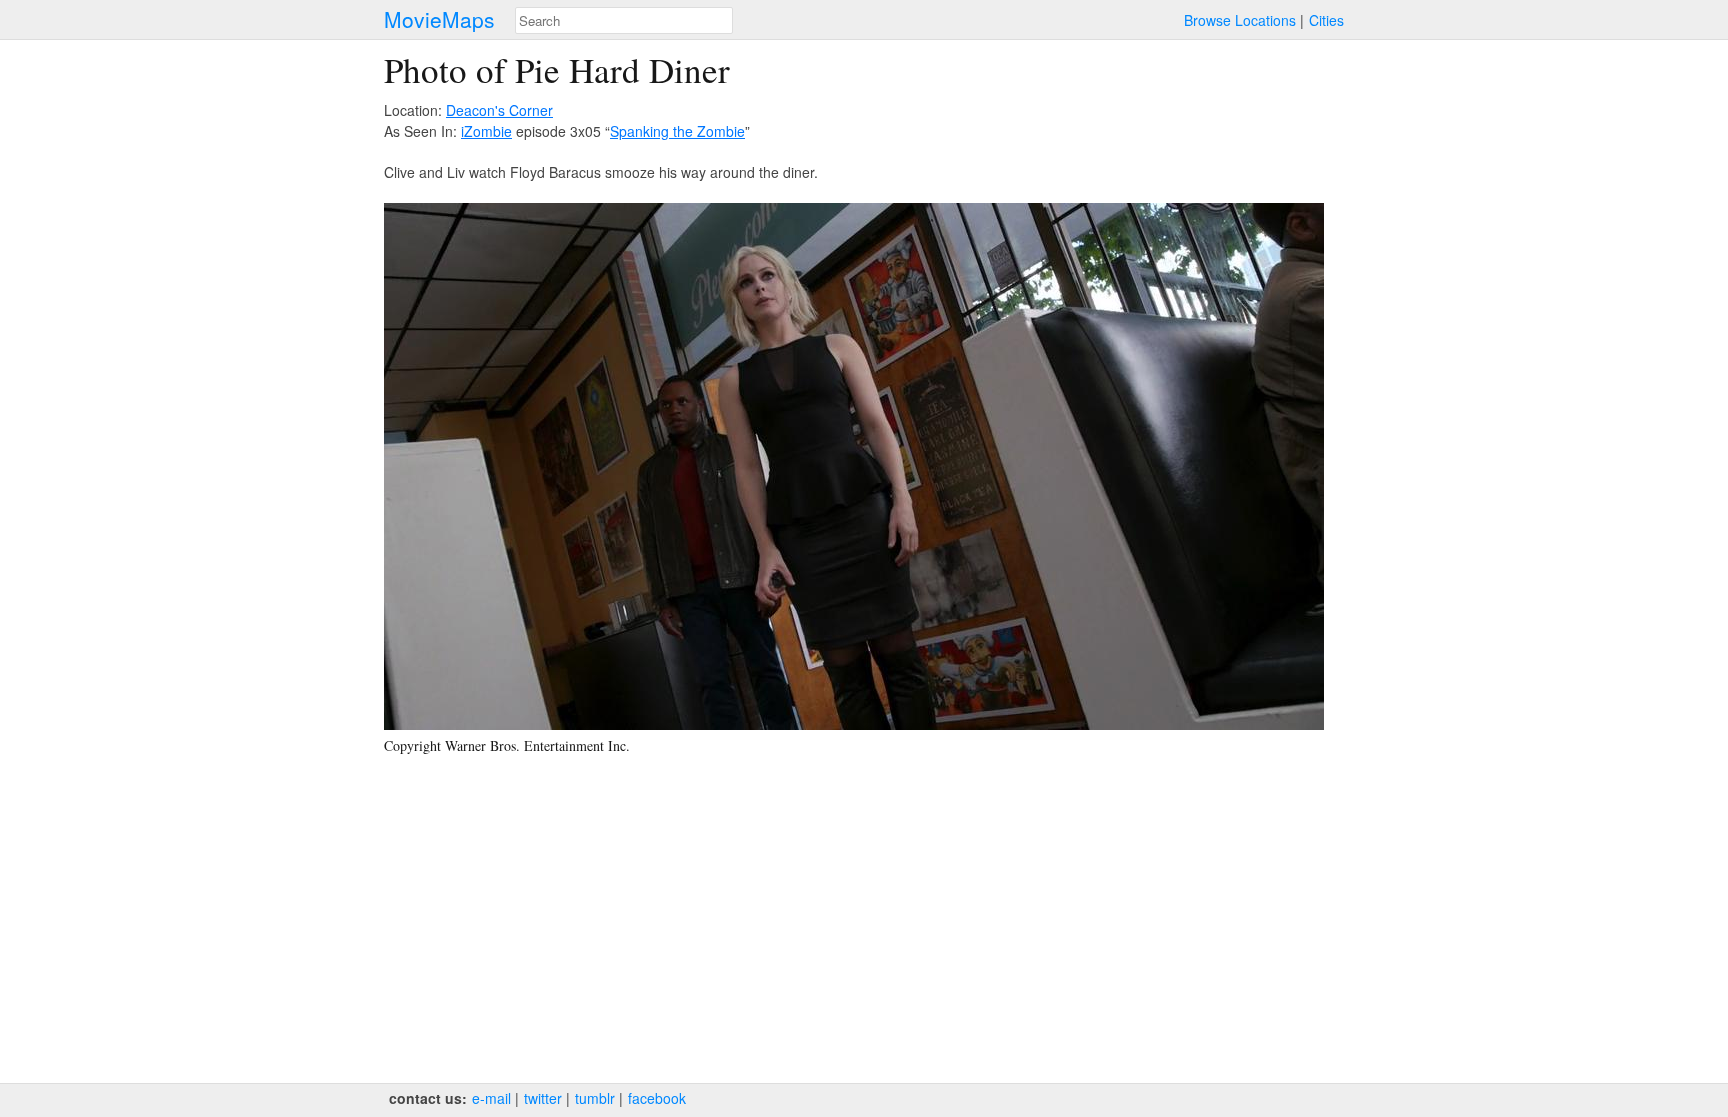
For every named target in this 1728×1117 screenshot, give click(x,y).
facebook (657, 1098)
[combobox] (624, 20)
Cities (1326, 20)
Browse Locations (1240, 20)
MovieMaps (439, 19)
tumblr (595, 1098)
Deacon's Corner (499, 110)
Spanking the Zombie (677, 131)
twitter (543, 1098)
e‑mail (491, 1098)
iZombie (486, 131)
